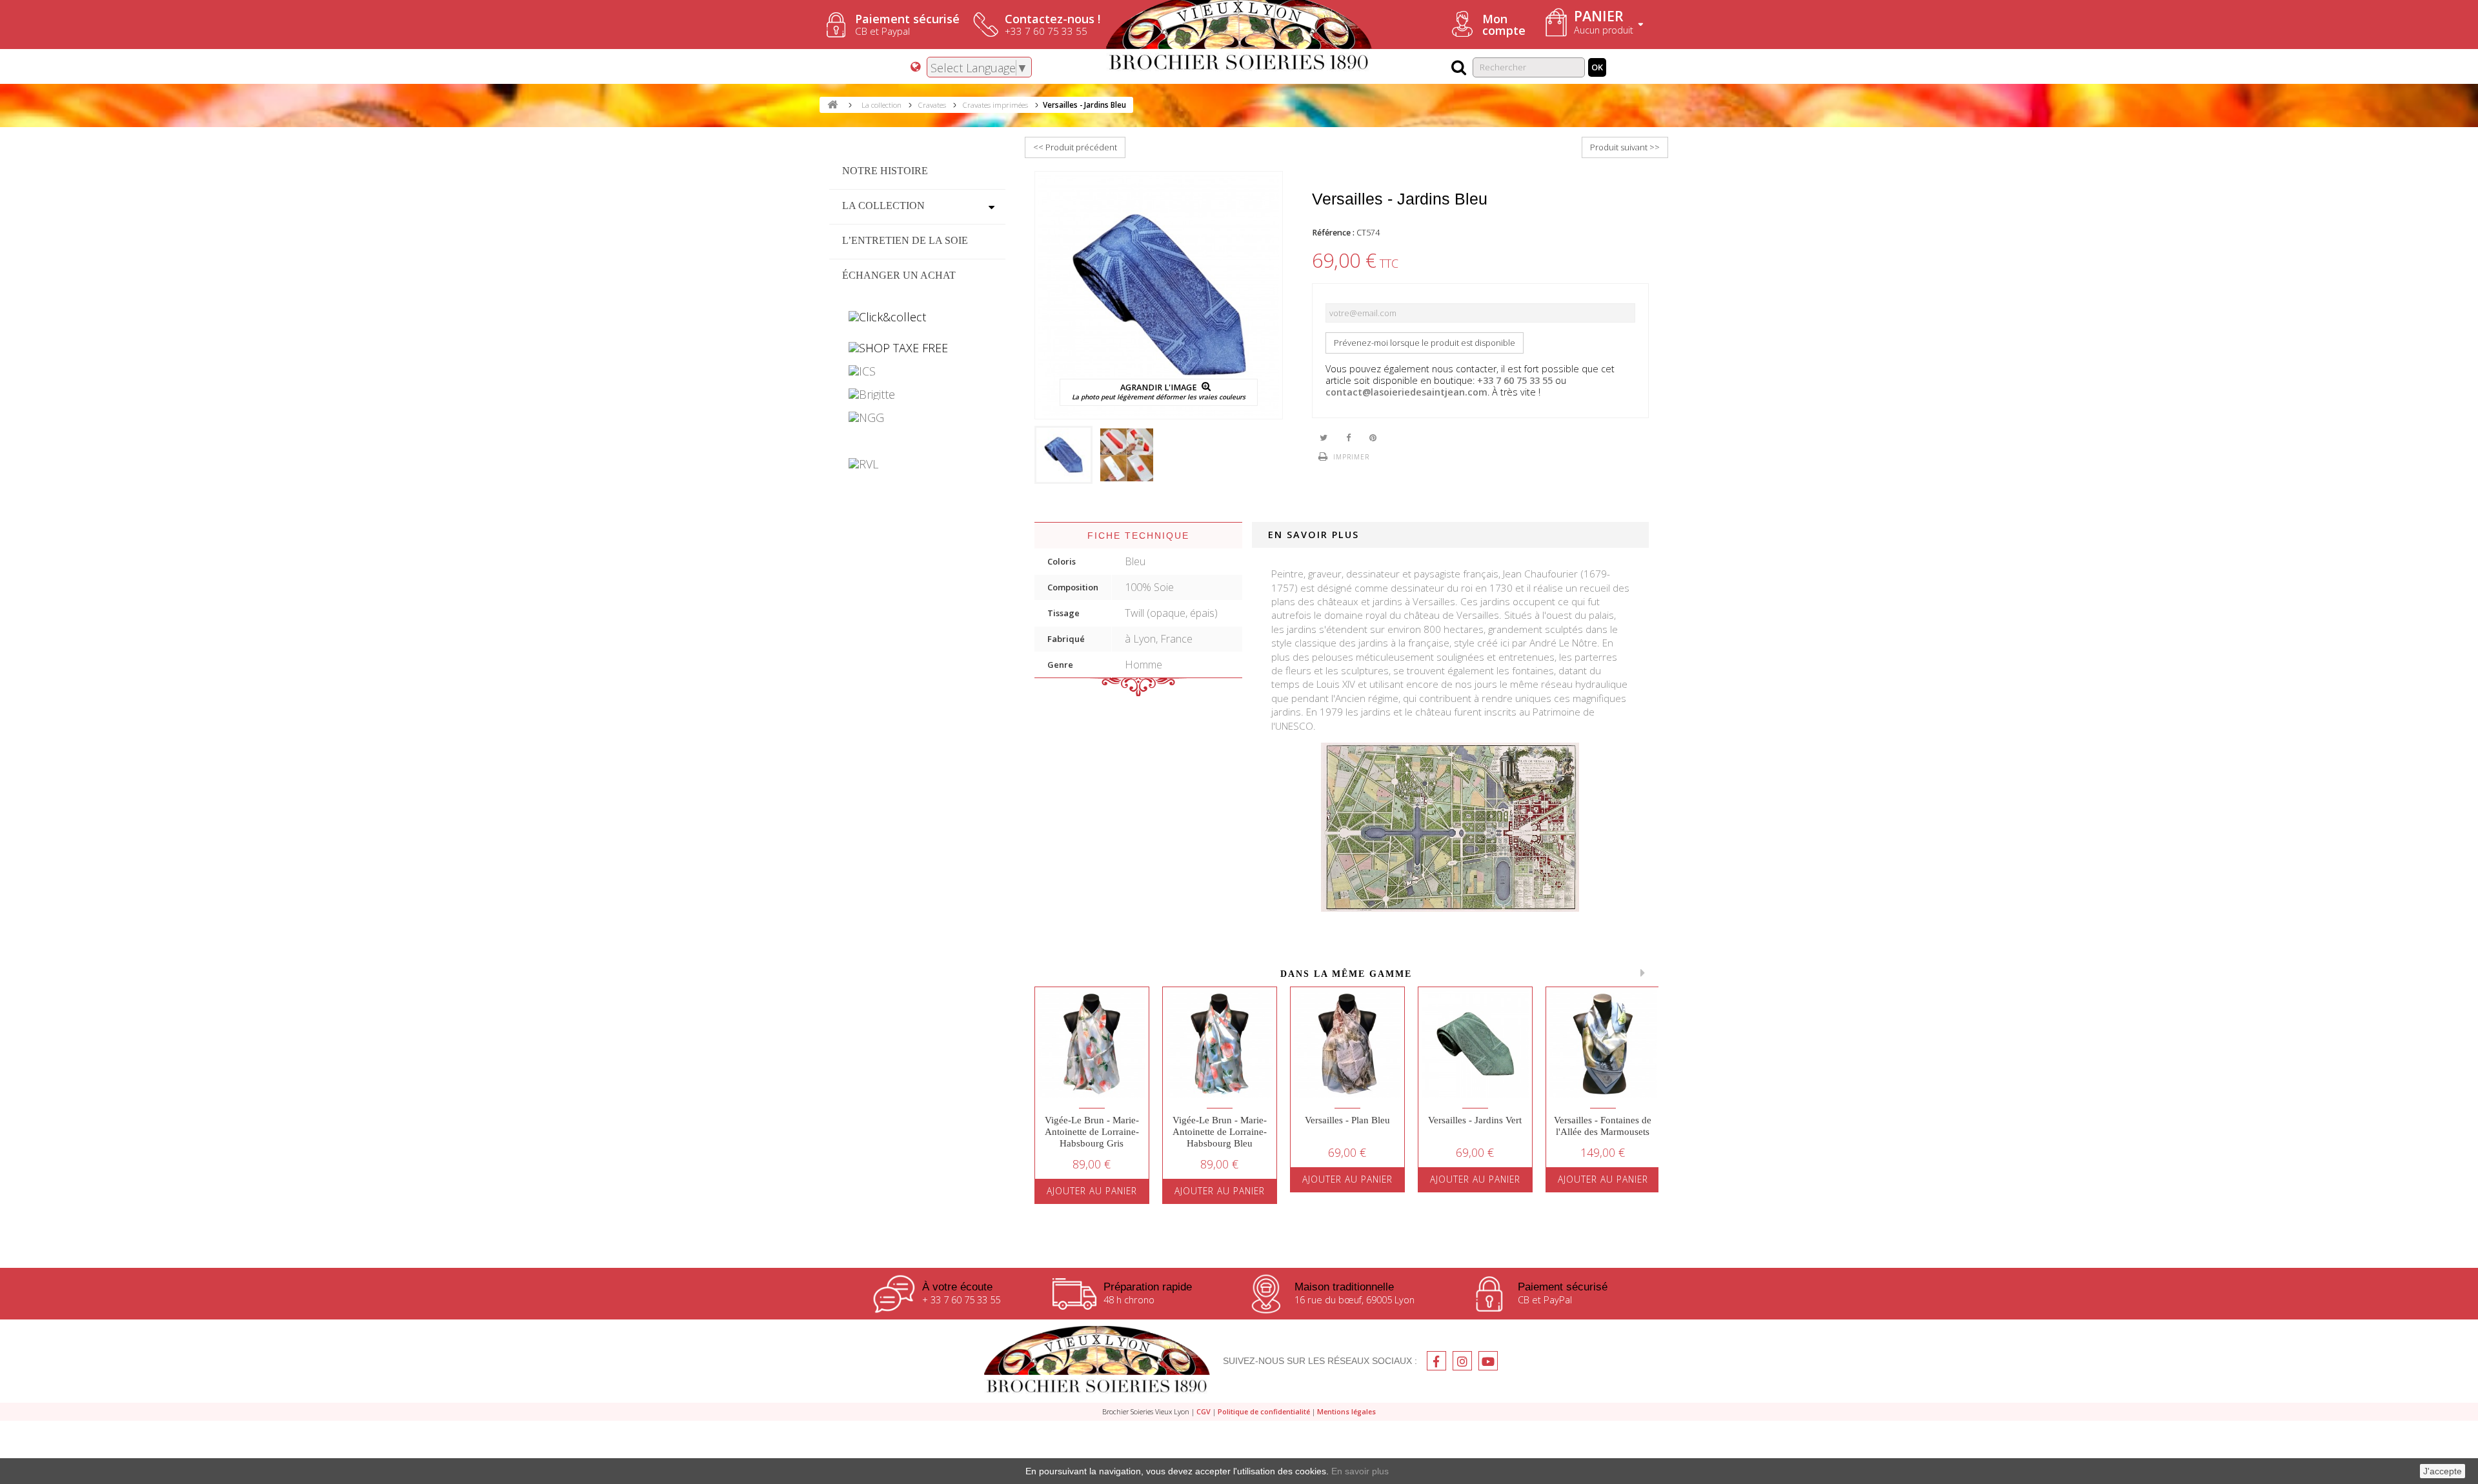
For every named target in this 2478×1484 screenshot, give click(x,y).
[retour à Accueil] (832, 105)
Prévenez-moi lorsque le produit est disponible (1425, 343)
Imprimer (1351, 457)
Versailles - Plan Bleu (1347, 1120)
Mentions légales (1346, 1411)
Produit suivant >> (1625, 147)
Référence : (1333, 233)
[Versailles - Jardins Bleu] (1063, 455)
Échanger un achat (899, 275)
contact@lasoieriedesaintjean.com (1406, 392)
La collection (883, 206)
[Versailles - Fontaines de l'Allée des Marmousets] (1603, 1044)
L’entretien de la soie (905, 240)
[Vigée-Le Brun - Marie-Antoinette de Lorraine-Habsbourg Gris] (1092, 1044)
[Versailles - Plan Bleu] (1347, 1044)
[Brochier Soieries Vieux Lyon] (1097, 1361)
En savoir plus (1360, 1471)
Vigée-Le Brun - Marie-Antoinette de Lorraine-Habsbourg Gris (1092, 1132)
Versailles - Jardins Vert (1475, 1120)
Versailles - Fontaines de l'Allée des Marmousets (1603, 1126)
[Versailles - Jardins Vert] (1475, 1044)
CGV (1204, 1411)
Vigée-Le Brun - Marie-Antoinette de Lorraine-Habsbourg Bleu (1220, 1132)
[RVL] (917, 464)
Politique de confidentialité (1264, 1411)
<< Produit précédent (1075, 147)
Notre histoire (885, 171)
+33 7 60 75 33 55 (1515, 380)
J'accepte (2443, 1471)
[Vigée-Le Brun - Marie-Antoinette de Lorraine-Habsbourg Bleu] (1220, 1044)
